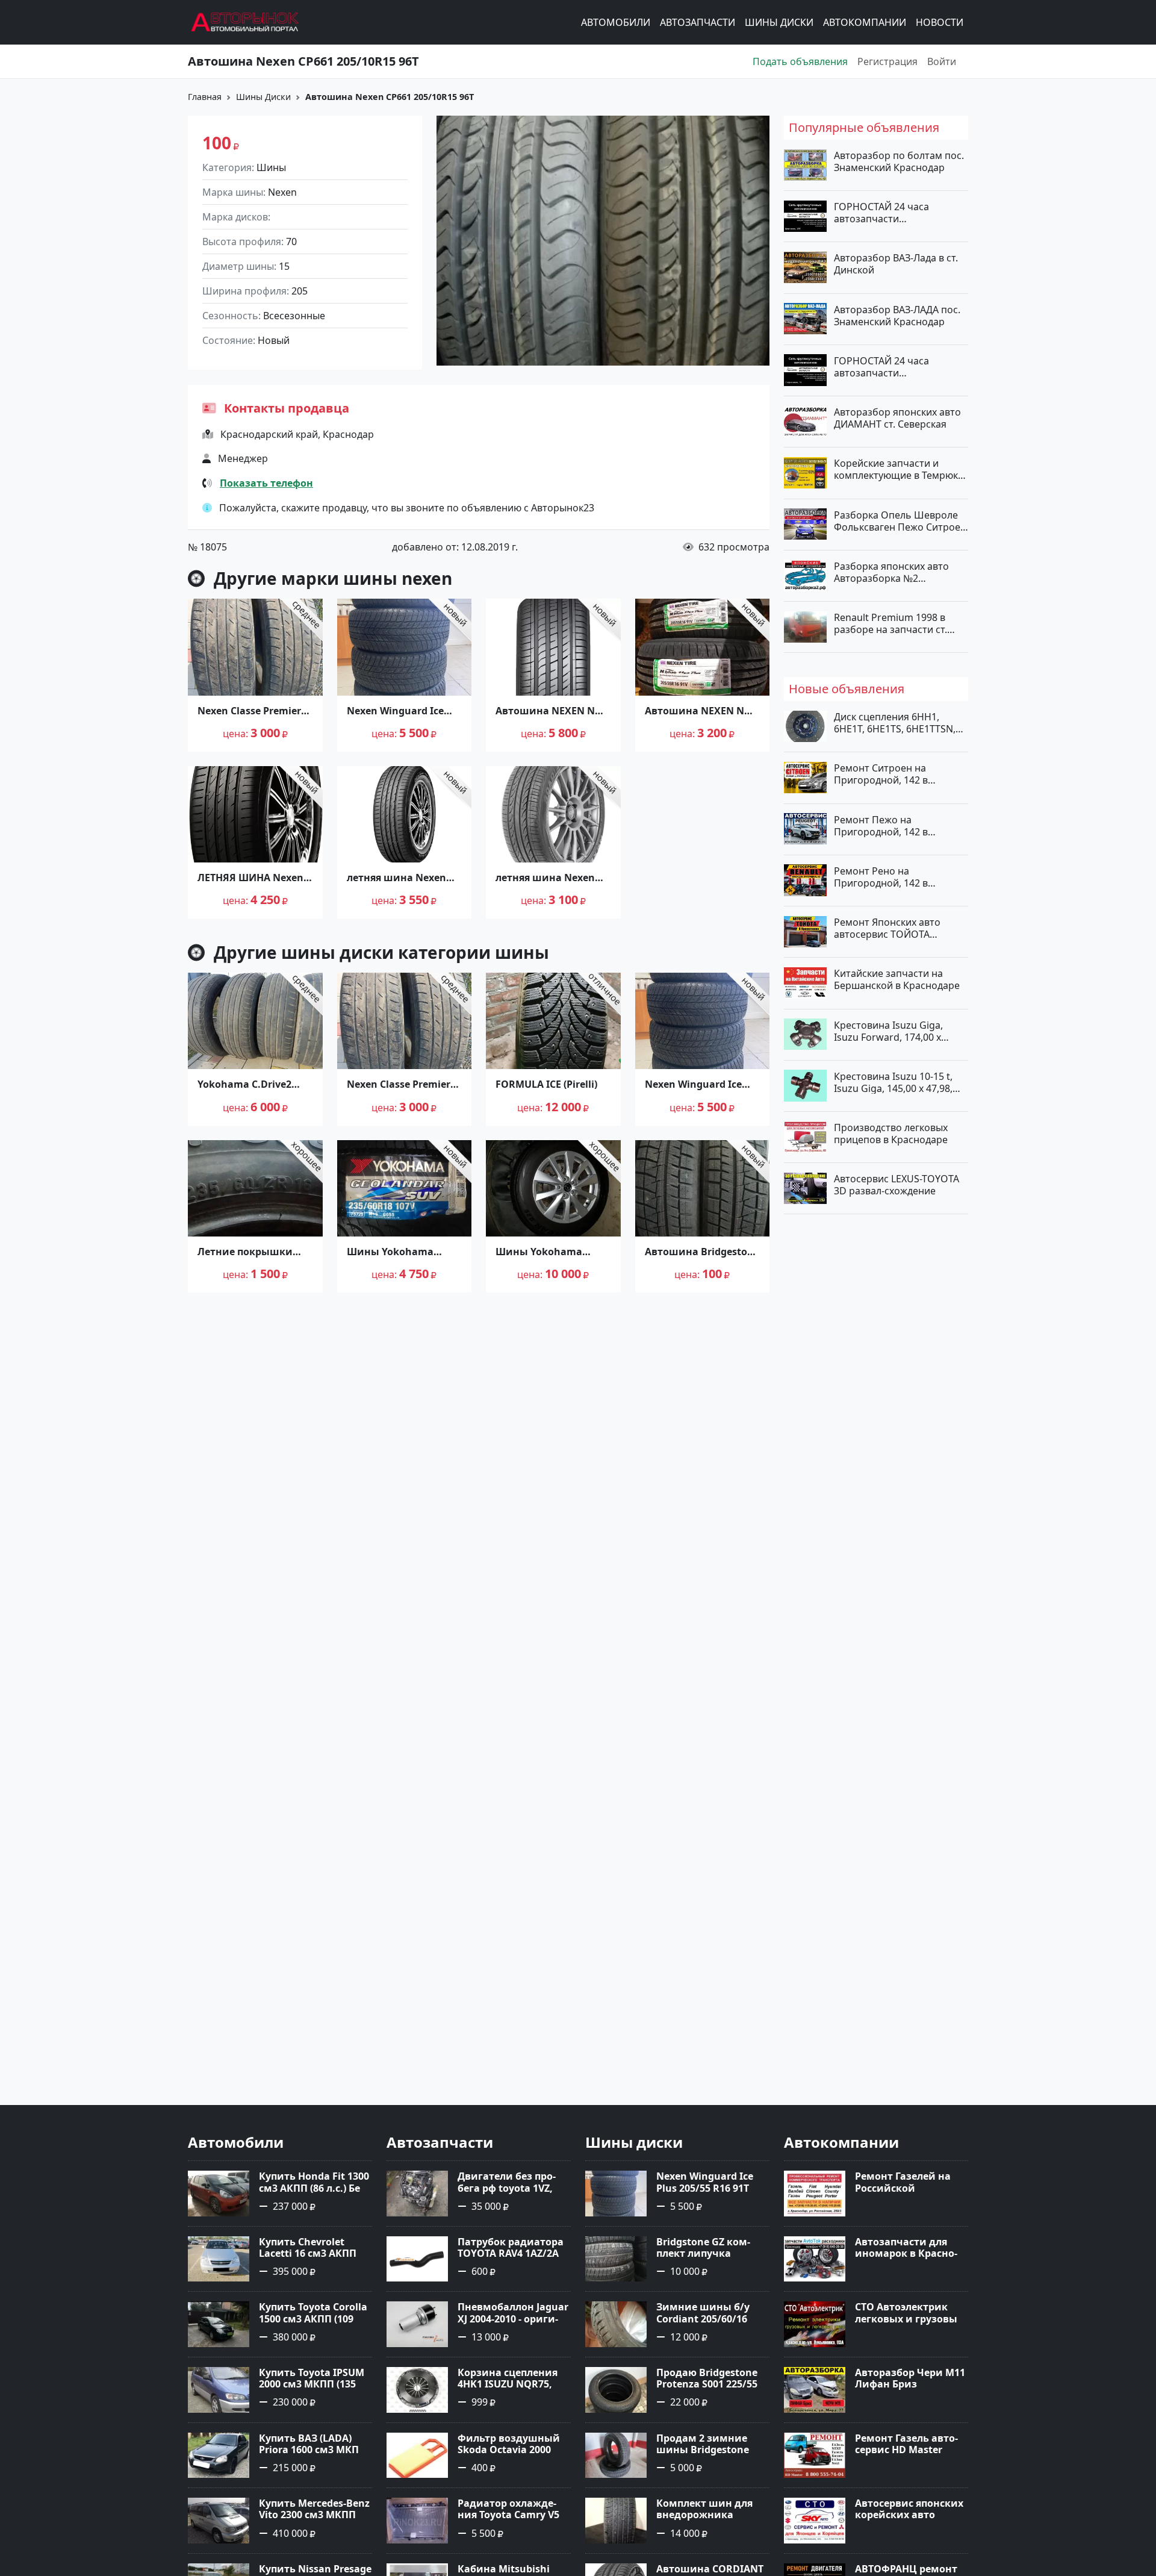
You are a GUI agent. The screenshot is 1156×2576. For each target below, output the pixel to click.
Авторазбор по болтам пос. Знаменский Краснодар (899, 161)
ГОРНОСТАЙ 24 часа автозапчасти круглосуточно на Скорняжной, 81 (881, 366)
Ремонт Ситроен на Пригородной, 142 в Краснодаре (881, 774)
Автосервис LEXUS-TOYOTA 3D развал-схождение (897, 1185)
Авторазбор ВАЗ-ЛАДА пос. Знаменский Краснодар (897, 315)
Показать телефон (266, 483)
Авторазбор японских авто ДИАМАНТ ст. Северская (897, 418)
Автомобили (616, 22)
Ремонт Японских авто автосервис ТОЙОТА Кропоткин (887, 928)
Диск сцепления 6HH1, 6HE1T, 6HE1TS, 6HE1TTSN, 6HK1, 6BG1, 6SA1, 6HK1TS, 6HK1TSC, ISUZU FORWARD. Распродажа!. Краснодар (896, 723)
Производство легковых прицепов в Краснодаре (891, 1134)
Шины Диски (779, 22)
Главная (205, 97)
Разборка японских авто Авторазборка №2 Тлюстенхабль (891, 572)
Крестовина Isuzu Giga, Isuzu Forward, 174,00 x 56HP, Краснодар (888, 1031)
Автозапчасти (698, 22)
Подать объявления (800, 61)
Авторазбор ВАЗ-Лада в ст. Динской (896, 264)
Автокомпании (865, 22)
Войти (942, 61)
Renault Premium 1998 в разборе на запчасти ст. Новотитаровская (890, 623)
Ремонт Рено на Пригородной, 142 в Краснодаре (881, 876)
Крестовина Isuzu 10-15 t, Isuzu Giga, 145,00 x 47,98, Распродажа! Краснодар (893, 1082)
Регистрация (887, 61)
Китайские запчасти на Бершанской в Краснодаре (897, 979)
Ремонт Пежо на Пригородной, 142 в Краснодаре (881, 825)
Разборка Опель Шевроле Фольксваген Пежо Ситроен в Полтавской (900, 520)
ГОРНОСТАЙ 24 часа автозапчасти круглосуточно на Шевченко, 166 (881, 213)
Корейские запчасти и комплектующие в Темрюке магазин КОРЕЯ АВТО (899, 469)
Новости (940, 22)
